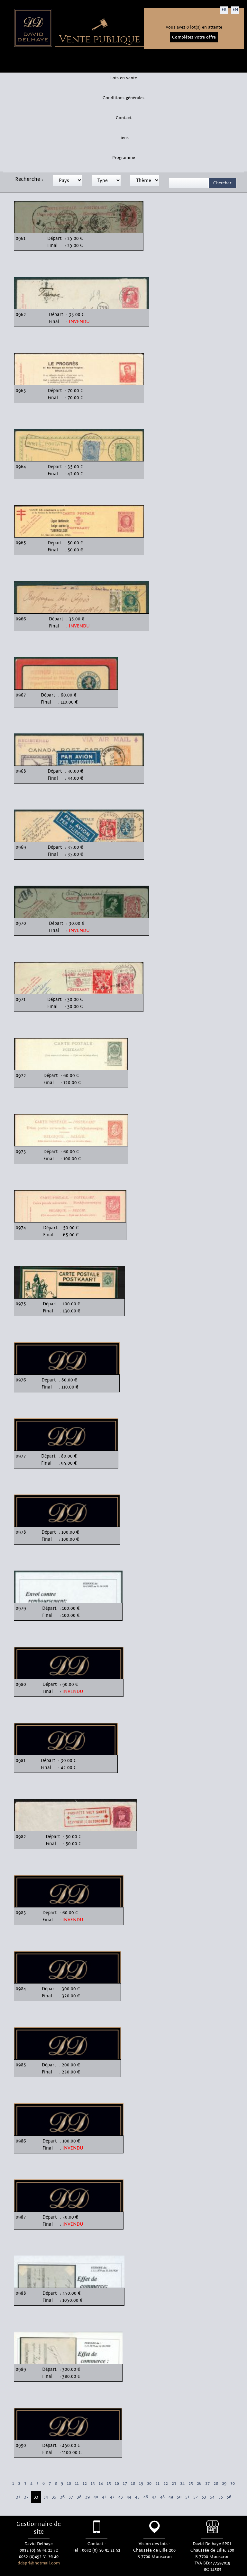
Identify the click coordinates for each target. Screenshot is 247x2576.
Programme (124, 158)
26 (199, 2484)
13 (93, 2484)
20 (149, 2484)
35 (54, 2497)
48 (162, 2497)
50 (179, 2497)
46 (146, 2497)
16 (117, 2484)
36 (62, 2497)
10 (69, 2484)
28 (216, 2484)
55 (221, 2497)
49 (171, 2497)
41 (104, 2497)
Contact (124, 118)
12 (85, 2484)
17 (125, 2484)
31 (18, 2497)
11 (77, 2484)
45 (137, 2497)
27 (207, 2484)
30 (233, 2484)
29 (224, 2484)
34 (46, 2497)
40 (96, 2497)
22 (166, 2484)
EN (235, 10)
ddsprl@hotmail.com (39, 2563)
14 (101, 2484)
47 (154, 2497)
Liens (123, 138)
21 (157, 2484)
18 (133, 2484)
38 (79, 2497)
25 (191, 2484)
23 (174, 2484)
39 (87, 2497)
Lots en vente (124, 78)
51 (187, 2497)
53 (204, 2497)
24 (182, 2484)
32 (26, 2497)
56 (229, 2497)
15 (109, 2484)
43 (121, 2497)
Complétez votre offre (194, 37)
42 (112, 2497)
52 (196, 2497)
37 (71, 2497)
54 (212, 2497)
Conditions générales (123, 98)
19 (141, 2484)
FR (224, 10)
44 (129, 2497)
